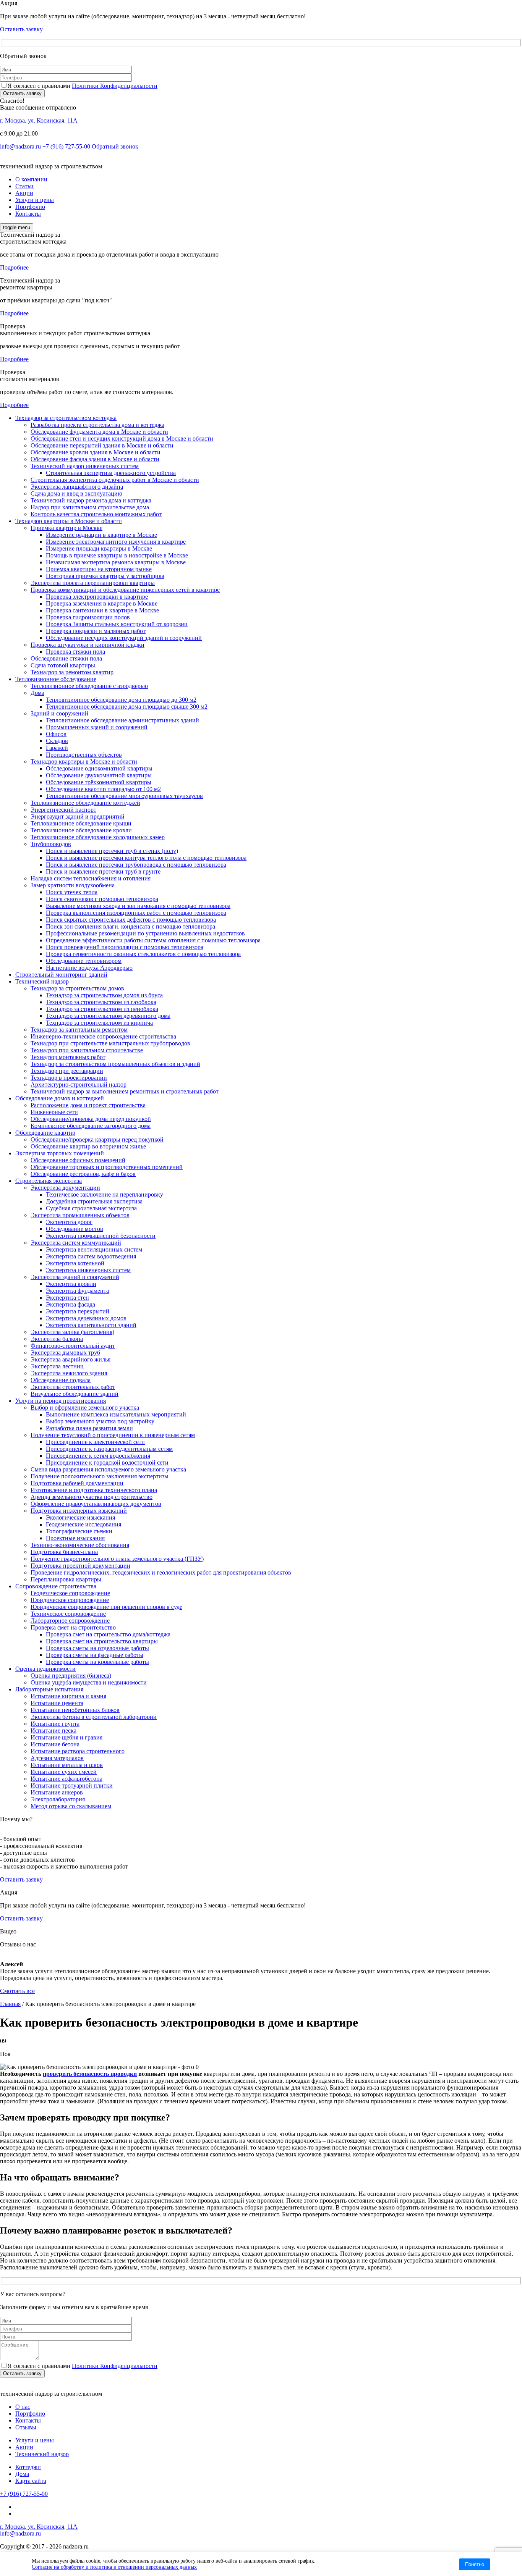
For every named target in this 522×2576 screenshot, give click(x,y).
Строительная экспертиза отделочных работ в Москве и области (115, 480)
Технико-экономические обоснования (80, 1545)
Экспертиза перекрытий (78, 1311)
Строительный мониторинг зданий (61, 975)
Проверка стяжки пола (75, 652)
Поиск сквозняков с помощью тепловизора (102, 899)
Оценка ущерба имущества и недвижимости (89, 1682)
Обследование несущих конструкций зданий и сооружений (124, 638)
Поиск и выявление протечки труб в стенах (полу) (112, 851)
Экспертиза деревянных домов (86, 1318)
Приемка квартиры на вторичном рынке (99, 569)
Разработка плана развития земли (89, 1428)
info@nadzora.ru (20, 146)
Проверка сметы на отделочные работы (97, 1648)
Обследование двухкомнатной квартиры (99, 775)
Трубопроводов (51, 844)
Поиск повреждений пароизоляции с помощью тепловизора (125, 947)
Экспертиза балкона (57, 1339)
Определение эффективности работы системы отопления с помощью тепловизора (153, 940)
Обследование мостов (75, 1229)
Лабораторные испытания (49, 1689)
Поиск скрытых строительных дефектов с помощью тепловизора (131, 920)
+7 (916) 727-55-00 (66, 146)
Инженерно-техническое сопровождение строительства (103, 1036)
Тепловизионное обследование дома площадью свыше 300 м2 (127, 707)
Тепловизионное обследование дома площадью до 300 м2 (121, 700)
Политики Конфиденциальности (115, 86)
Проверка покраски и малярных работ (96, 631)
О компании (31, 179)
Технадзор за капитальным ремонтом (79, 1030)
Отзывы (26, 2427)
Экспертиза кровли (71, 1284)
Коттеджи (28, 2467)
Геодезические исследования (83, 1524)
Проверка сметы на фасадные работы (95, 1655)
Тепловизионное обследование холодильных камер (98, 837)
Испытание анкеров (57, 1792)
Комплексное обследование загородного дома (91, 1126)
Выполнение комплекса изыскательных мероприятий (116, 1414)
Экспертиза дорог (69, 1222)
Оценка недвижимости (45, 1669)
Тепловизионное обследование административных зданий (122, 720)
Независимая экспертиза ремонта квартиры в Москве (116, 562)
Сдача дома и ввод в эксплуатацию (76, 493)
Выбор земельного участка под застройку (100, 1421)
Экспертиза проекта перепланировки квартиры (93, 583)
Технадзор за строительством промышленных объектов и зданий (115, 1064)
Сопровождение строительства (56, 1586)
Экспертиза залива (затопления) (72, 1332)
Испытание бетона (55, 1744)
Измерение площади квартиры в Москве (99, 548)
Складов (57, 741)
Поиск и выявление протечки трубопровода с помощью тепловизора (136, 865)
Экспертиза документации (65, 1188)
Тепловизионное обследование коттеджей (85, 803)
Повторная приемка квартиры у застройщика (105, 576)
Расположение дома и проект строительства (88, 1105)
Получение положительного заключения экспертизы (100, 1476)
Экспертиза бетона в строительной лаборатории (94, 1717)
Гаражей (57, 748)
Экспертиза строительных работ (73, 1387)
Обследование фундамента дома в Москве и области (99, 432)
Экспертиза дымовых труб (65, 1353)
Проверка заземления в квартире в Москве (102, 603)
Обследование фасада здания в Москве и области (95, 459)
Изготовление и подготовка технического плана (94, 1490)
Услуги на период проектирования (61, 1401)
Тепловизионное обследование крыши (81, 823)
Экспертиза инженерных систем (88, 1270)
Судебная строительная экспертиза (91, 1208)
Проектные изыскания (75, 1538)
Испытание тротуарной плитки (72, 1785)
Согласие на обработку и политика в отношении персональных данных (114, 2567)
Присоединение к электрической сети (95, 1442)
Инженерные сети (54, 1112)
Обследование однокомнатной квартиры (99, 768)
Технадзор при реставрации (67, 1071)
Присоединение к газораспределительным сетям (109, 1449)
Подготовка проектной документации (80, 1566)
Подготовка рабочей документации (77, 1483)
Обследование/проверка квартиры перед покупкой (97, 1139)
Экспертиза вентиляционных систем (94, 1249)
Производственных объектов (84, 755)
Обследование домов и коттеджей (60, 1098)
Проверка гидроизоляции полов (88, 617)
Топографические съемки (79, 1531)
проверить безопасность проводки (90, 2074)
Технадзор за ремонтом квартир (72, 672)
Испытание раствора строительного (78, 1751)
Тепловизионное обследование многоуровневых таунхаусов (124, 796)
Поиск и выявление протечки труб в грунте (103, 871)
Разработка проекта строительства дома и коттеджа (97, 425)
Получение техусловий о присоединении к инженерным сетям (113, 1435)
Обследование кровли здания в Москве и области (96, 452)
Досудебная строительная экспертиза (94, 1201)
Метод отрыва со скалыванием (71, 1806)
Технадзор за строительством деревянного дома (108, 1016)
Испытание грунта (55, 1724)
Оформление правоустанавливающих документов (96, 1504)
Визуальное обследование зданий (75, 1394)
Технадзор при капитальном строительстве (87, 1050)
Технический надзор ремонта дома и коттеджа (91, 500)
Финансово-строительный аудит (73, 1346)
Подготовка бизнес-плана (64, 1552)
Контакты (28, 214)
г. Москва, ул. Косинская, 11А (39, 120)
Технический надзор (42, 981)
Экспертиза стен (67, 1298)
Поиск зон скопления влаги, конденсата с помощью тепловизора (130, 926)
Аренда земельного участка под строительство (92, 1497)
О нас (23, 2407)
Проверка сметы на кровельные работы (97, 1662)
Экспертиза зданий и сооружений (75, 1277)
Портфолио (30, 207)
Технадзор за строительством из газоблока (101, 1002)
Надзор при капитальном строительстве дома (90, 507)
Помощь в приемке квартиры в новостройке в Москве (117, 555)
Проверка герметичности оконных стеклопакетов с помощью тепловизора (143, 954)
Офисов (56, 734)
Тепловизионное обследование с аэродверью (89, 686)
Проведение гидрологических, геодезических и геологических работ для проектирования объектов (161, 1572)
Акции (24, 193)
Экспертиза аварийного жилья (71, 1359)
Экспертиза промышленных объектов (80, 1215)
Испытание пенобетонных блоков (75, 1710)
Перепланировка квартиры (66, 1579)
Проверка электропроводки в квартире (97, 597)
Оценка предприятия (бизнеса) (71, 1676)
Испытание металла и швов (67, 1765)
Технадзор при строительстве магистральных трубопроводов (110, 1043)
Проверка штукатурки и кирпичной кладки (88, 645)
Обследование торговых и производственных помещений (107, 1167)
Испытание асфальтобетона (66, 1779)
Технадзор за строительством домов (77, 988)
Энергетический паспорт (63, 810)
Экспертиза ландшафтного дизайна (77, 487)
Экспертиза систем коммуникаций (76, 1243)
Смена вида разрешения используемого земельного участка (108, 1469)
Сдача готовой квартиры (63, 665)
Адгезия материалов (57, 1758)
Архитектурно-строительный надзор (79, 1085)
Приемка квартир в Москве (66, 528)
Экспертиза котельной (75, 1263)
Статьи (24, 186)
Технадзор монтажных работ (68, 1057)
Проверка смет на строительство (73, 1627)
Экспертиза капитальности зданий (91, 1325)
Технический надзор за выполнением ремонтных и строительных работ (125, 1091)
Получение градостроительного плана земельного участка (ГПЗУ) (117, 1559)
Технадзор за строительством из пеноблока (102, 1009)
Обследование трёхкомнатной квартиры (99, 782)
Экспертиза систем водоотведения (91, 1256)
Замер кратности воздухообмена (73, 885)
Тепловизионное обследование (56, 679)
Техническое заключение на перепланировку (105, 1194)
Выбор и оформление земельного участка (85, 1408)
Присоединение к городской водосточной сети (107, 1462)
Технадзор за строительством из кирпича (99, 1023)
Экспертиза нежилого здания (69, 1373)
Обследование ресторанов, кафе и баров (83, 1174)
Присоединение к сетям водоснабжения (98, 1456)
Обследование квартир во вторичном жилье (88, 1146)
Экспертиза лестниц (57, 1366)
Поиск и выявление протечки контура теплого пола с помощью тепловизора (146, 858)
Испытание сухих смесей (64, 1772)
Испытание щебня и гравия (66, 1737)
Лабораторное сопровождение (70, 1621)
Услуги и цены (35, 200)
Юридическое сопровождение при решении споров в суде (106, 1607)
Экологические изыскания (80, 1517)
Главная (10, 2004)
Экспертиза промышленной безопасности (101, 1236)
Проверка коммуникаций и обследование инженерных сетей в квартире (125, 590)
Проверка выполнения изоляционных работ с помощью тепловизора (136, 913)
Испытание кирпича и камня (68, 1696)
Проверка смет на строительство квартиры (102, 1641)
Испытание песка (53, 1731)
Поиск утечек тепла (72, 892)
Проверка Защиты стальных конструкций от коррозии (117, 624)
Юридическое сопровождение (70, 1600)
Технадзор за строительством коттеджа (66, 418)
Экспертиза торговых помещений (60, 1153)
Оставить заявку (22, 93)
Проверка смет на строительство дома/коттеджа (108, 1634)
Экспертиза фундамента (77, 1291)
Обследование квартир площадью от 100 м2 (103, 789)
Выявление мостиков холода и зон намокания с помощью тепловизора (138, 906)
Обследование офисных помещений (78, 1160)
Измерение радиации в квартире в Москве (101, 535)
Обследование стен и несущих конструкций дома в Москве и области (122, 438)
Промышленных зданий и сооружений (97, 727)
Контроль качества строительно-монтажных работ (96, 514)
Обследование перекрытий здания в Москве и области (102, 445)
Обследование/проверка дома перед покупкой (91, 1119)
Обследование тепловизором (84, 961)
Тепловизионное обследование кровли (81, 830)
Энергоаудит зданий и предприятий (78, 816)
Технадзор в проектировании (69, 1078)
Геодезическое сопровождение (70, 1593)
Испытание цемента (57, 1703)
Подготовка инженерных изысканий (79, 1511)
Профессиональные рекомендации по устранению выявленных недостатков (145, 933)
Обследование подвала (61, 1380)
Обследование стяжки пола (66, 658)
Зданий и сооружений (59, 713)
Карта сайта (31, 2481)
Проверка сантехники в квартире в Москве (102, 610)
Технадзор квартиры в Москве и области (69, 521)
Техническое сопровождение (68, 1614)
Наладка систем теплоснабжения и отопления (91, 878)
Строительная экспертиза (49, 1181)
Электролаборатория (58, 1799)
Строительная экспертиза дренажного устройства (111, 473)
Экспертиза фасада (71, 1304)
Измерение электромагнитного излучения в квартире (116, 542)
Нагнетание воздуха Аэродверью (89, 968)
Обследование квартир (45, 1133)
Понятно (475, 2564)
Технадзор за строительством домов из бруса (104, 995)
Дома (37, 693)
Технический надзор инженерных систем (85, 466)
